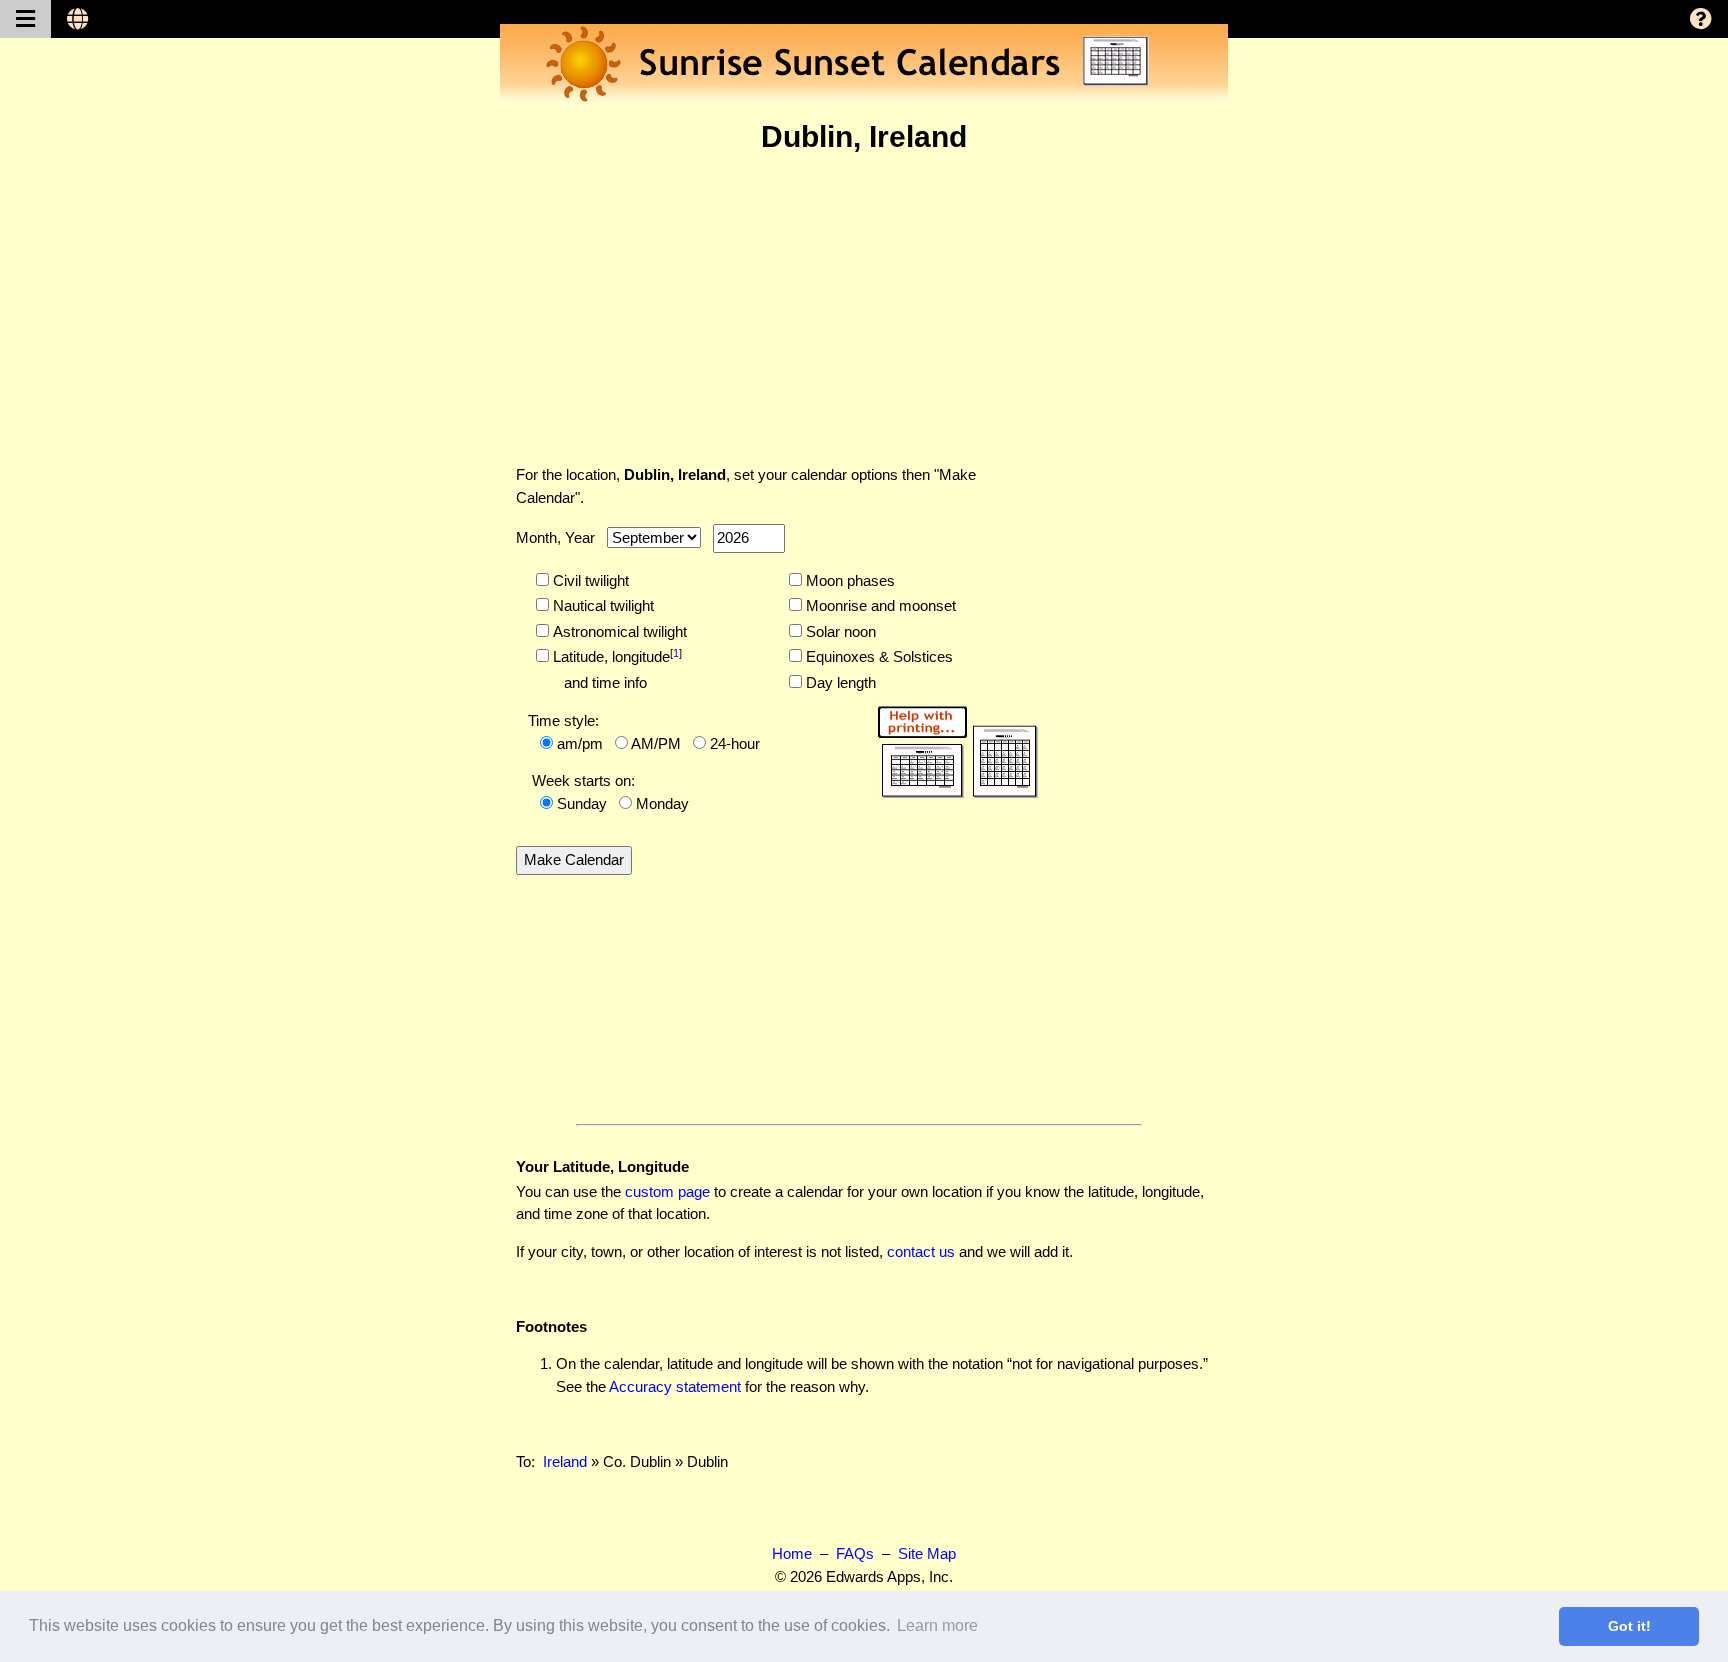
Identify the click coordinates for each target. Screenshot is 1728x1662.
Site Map (927, 1553)
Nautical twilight (601, 605)
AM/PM (656, 743)
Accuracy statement (675, 1386)
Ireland (565, 1461)
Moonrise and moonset (879, 605)
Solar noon (839, 631)
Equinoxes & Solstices (877, 656)
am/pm (580, 743)
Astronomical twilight (618, 631)
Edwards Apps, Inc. (889, 1576)
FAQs (855, 1553)
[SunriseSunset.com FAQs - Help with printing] (951, 748)
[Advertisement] (864, 309)
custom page (667, 1191)
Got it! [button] (1629, 1626)
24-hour (735, 743)
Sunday (582, 803)
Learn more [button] (937, 1625)
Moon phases (848, 580)
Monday (662, 803)
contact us (921, 1251)
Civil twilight (589, 580)
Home (792, 1553)
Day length (839, 682)
